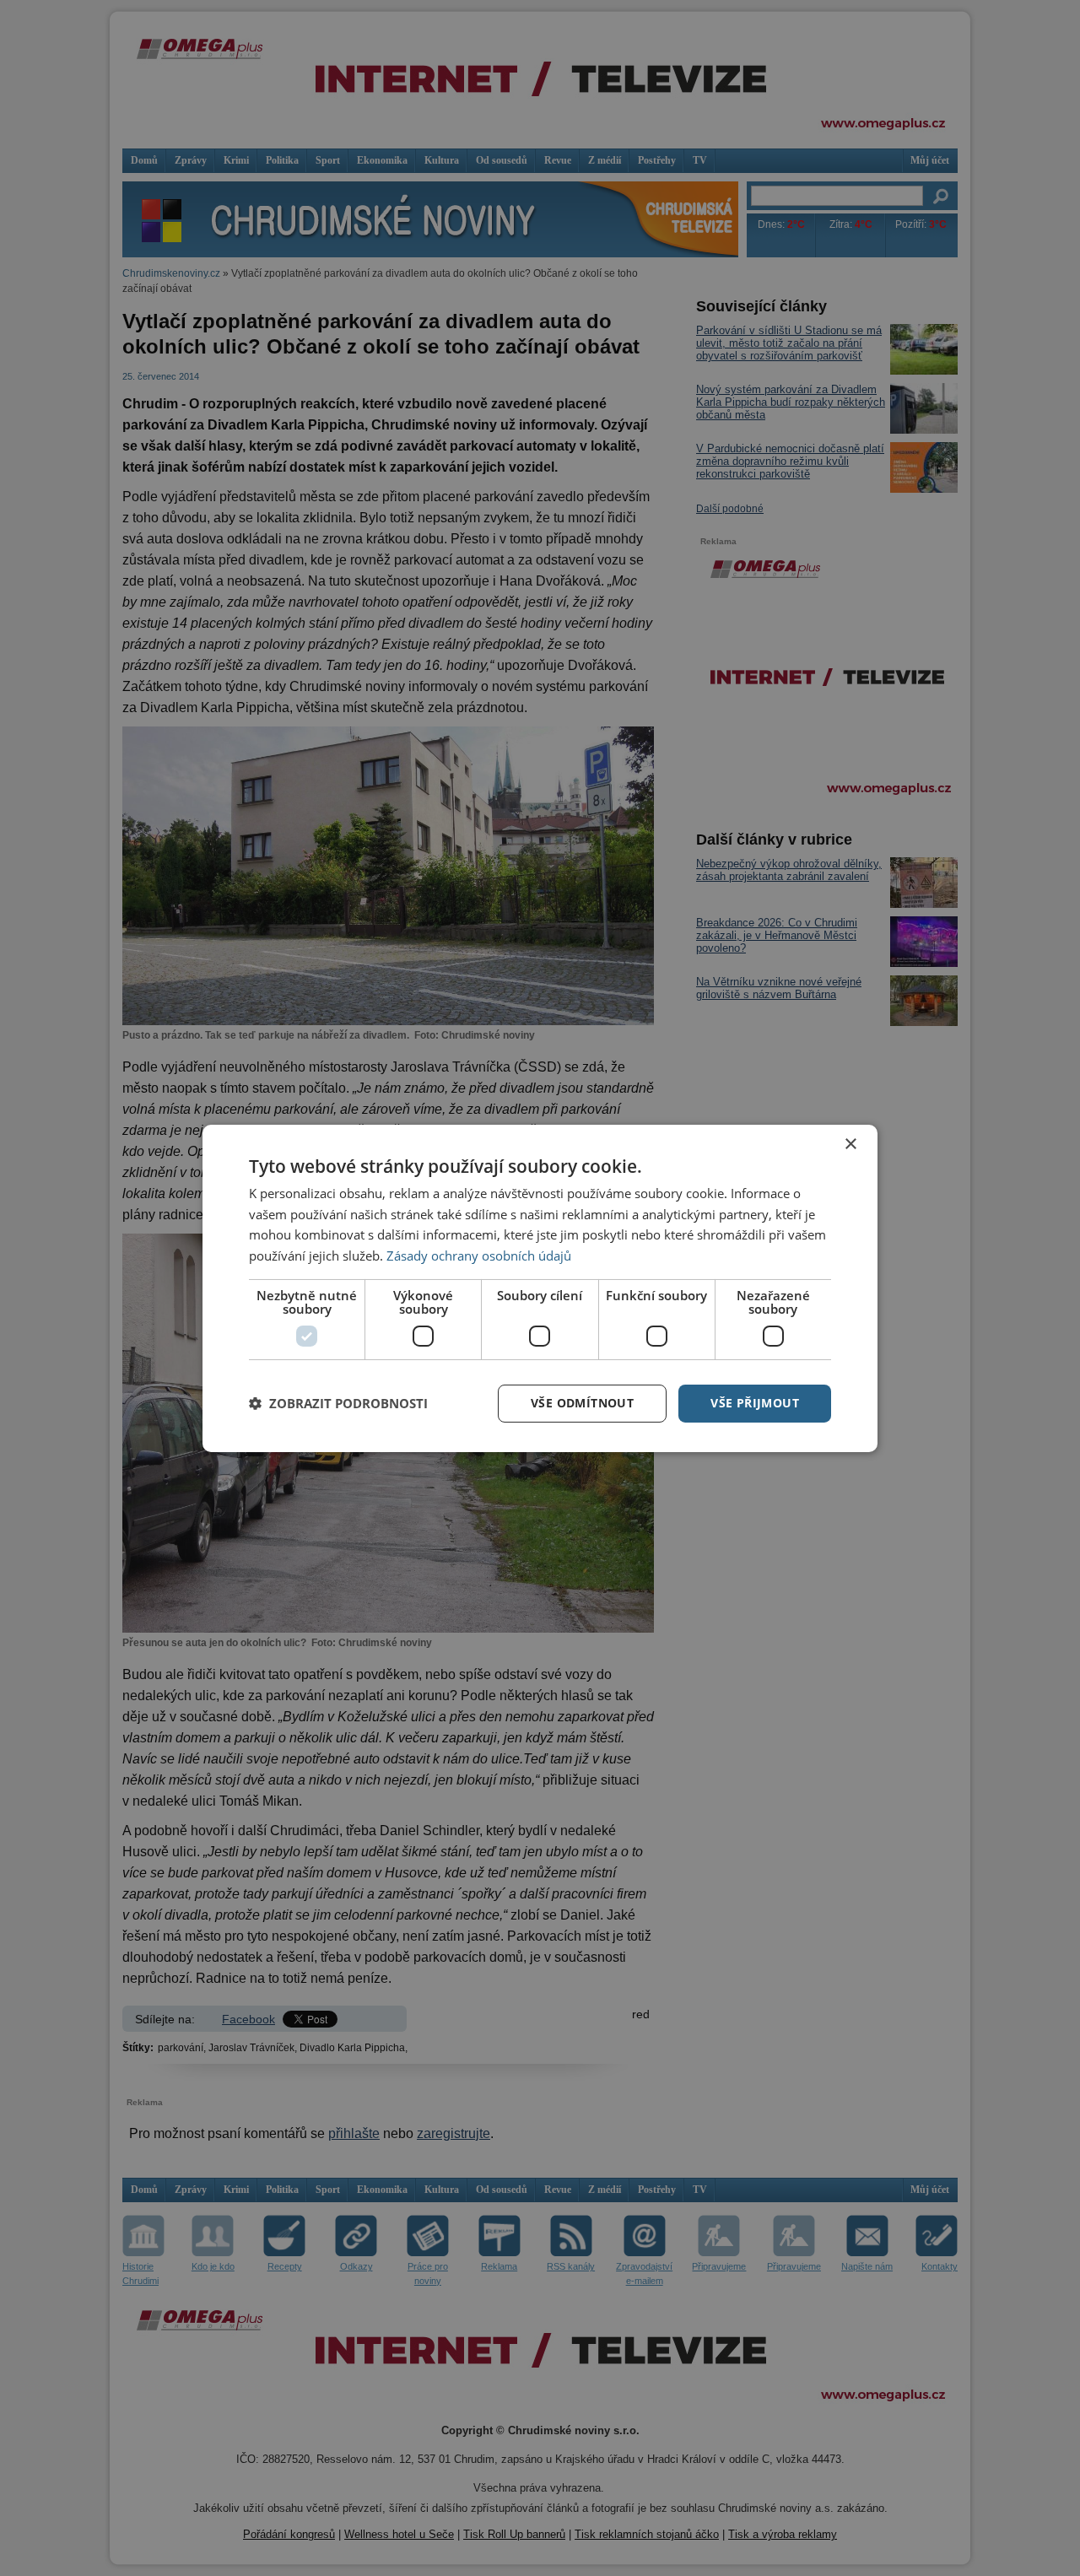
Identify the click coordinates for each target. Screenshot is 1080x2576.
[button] (338, 1403)
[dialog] (540, 1288)
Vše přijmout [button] (755, 1403)
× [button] (850, 1144)
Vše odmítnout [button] (582, 1403)
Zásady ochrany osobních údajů (479, 1256)
